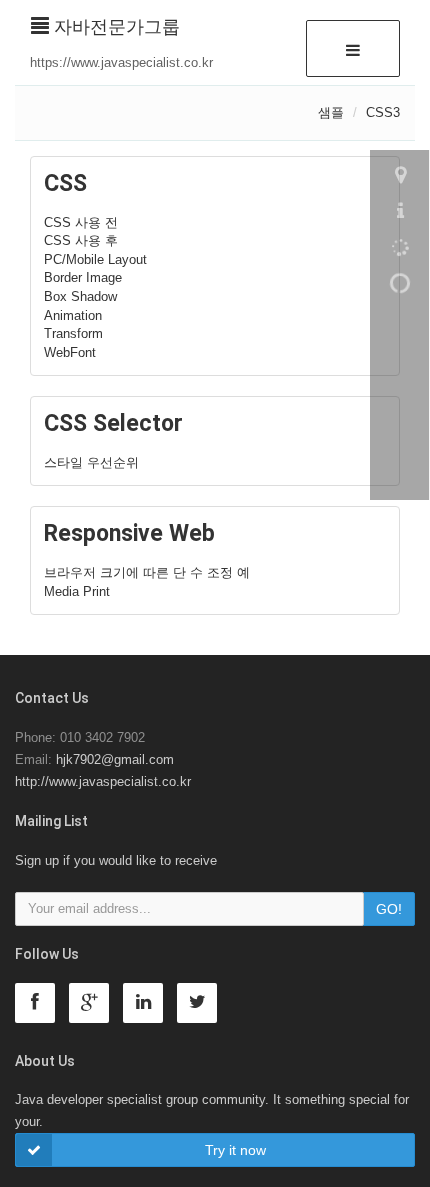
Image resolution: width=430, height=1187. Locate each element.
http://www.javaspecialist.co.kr (103, 781)
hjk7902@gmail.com (115, 759)
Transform (73, 333)
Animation (73, 315)
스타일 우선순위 (91, 462)
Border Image (83, 277)
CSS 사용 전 (81, 222)
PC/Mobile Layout (95, 259)
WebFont (70, 352)
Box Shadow (80, 296)
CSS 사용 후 (81, 240)
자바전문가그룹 (114, 27)
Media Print (77, 591)
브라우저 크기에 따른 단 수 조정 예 (147, 572)
